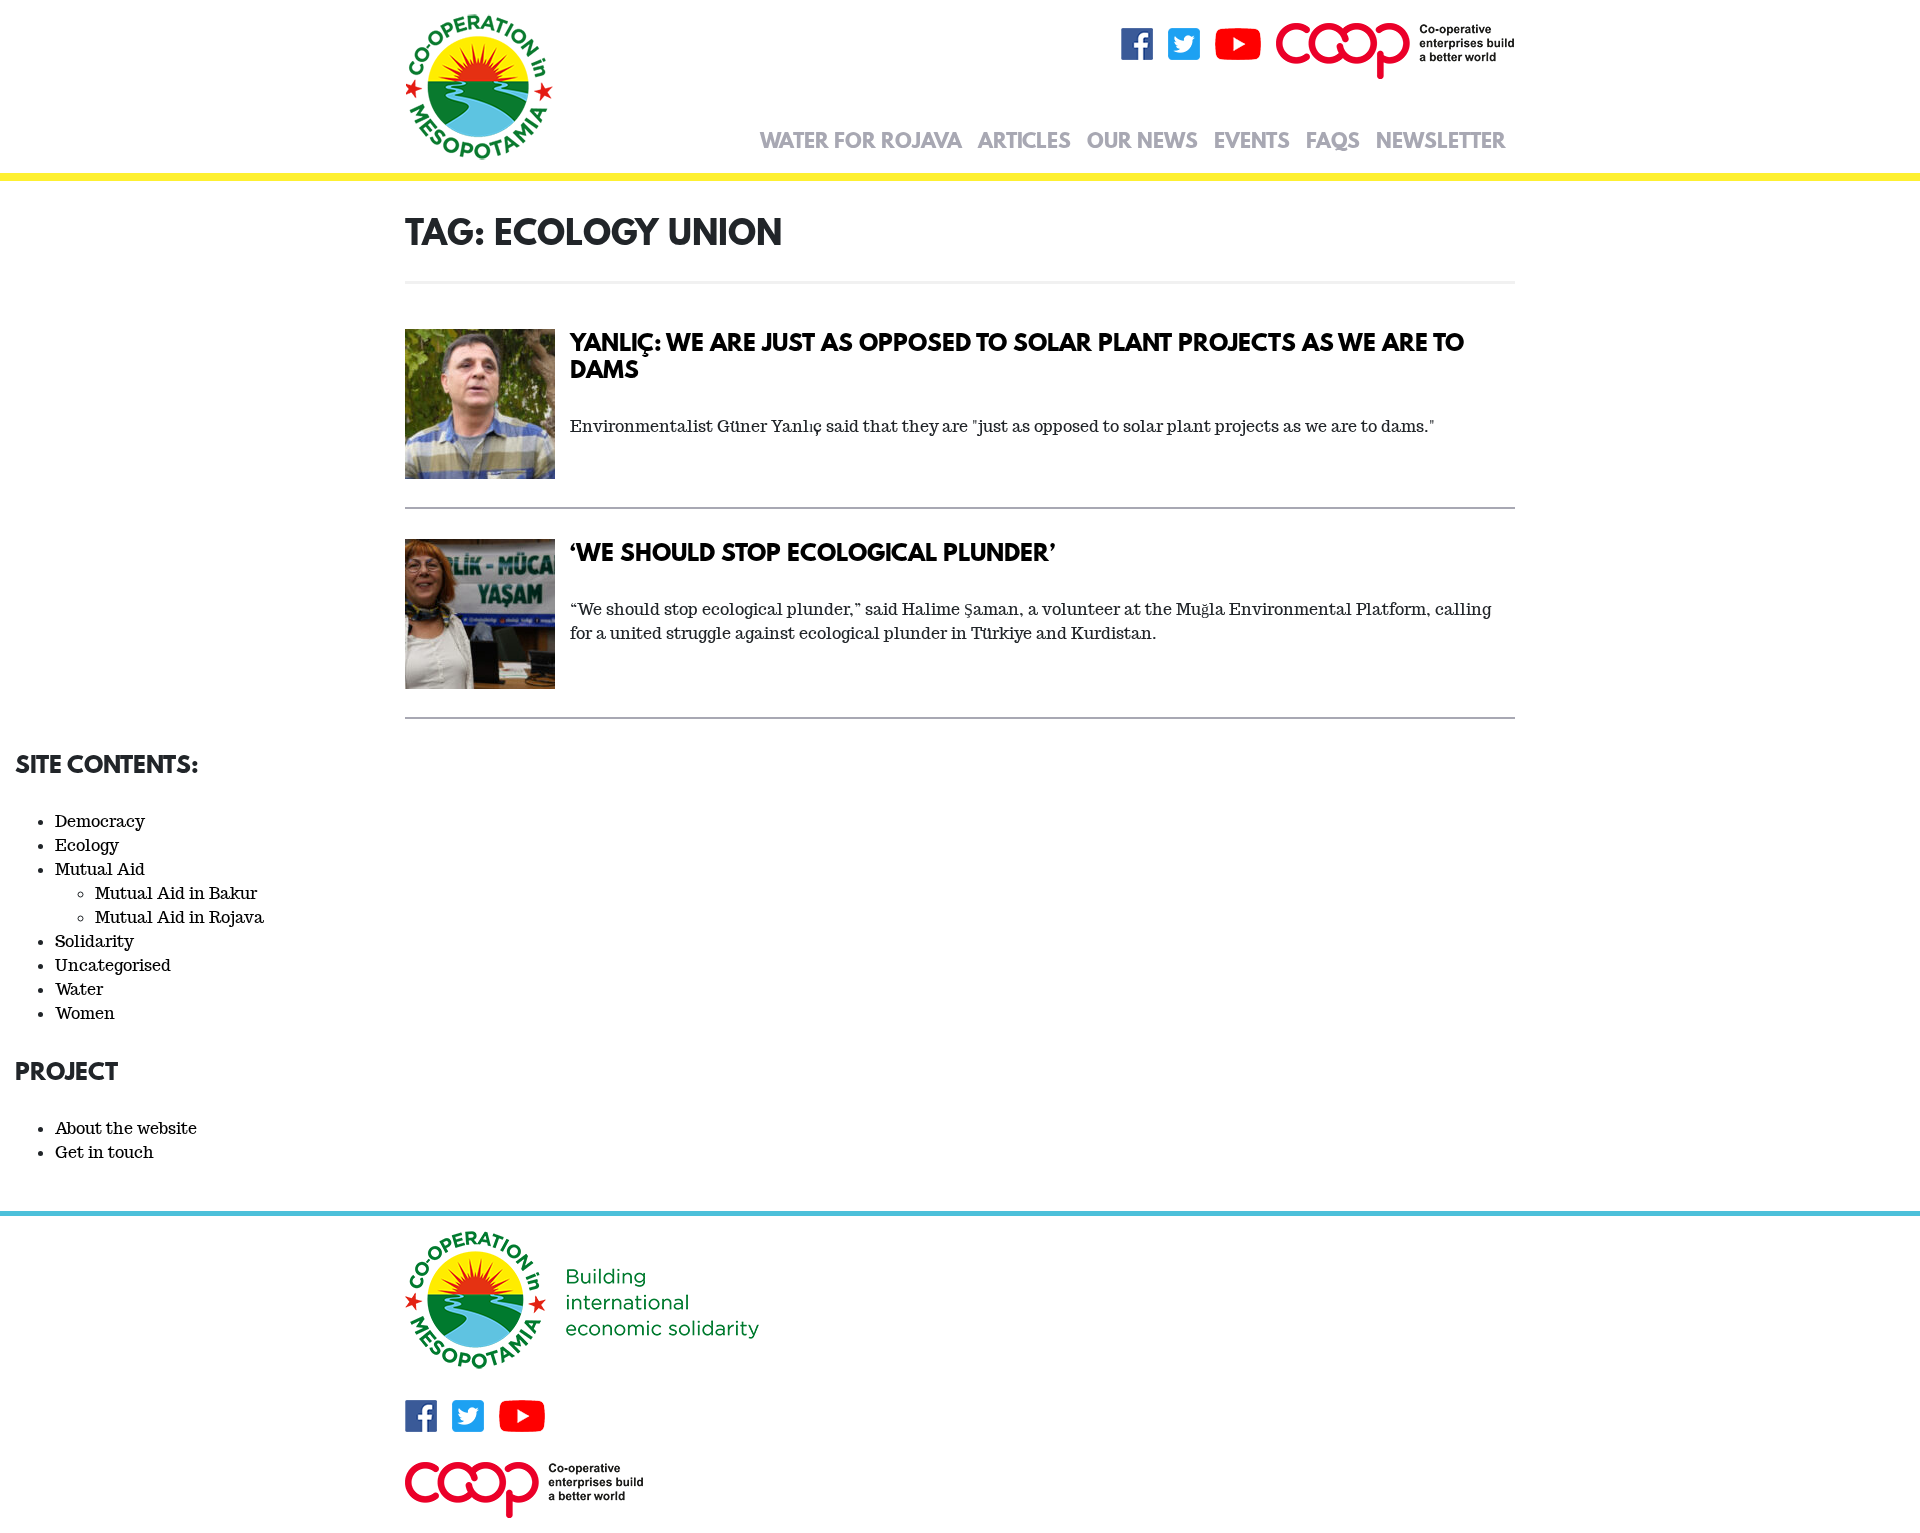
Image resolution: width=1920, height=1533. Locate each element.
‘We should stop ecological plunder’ (812, 551)
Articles (1024, 140)
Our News (1142, 140)
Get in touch (104, 1152)
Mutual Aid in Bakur (176, 893)
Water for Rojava (861, 140)
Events (1252, 140)
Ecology (87, 845)
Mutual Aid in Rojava (179, 917)
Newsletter (1441, 140)
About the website (126, 1128)
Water (79, 989)
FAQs (1333, 140)
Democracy (100, 821)
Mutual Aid (100, 869)
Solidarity (94, 941)
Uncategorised (113, 965)
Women (85, 1013)
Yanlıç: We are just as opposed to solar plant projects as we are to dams (1017, 355)
